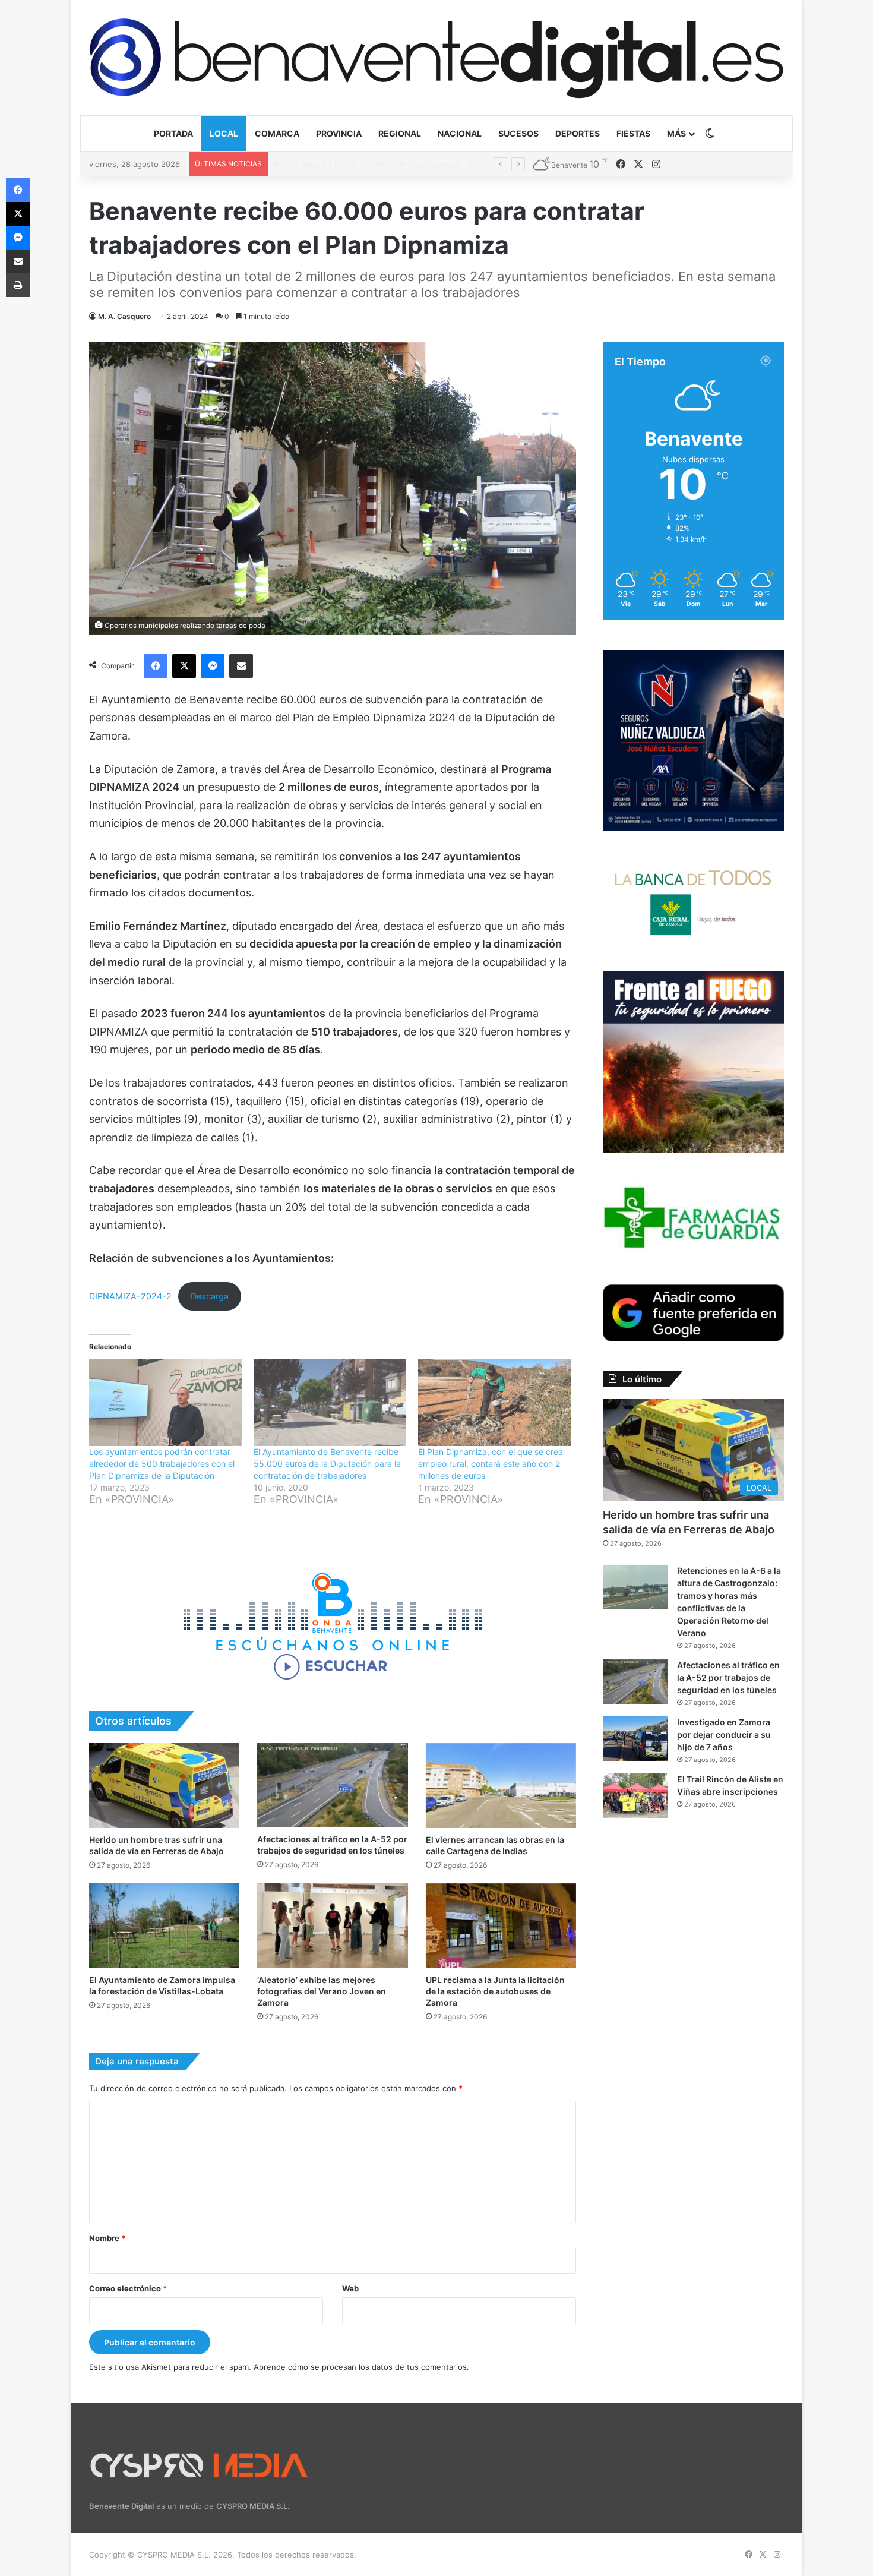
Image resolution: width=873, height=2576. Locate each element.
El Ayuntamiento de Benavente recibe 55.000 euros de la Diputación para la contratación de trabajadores (327, 1464)
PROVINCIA (339, 133)
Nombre (107, 2238)
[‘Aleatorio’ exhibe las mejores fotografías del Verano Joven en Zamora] (332, 1926)
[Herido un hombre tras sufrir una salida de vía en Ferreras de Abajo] (164, 1786)
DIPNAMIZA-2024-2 (130, 1296)
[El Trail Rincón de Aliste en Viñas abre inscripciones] (635, 1796)
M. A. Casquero (124, 316)
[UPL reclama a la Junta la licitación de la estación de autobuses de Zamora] (501, 1926)
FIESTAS (633, 133)
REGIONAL (400, 133)
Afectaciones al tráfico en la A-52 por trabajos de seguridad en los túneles (412, 164)
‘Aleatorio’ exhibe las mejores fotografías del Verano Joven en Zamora (322, 1991)
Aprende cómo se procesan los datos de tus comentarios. (361, 2367)
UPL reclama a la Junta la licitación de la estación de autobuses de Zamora (495, 1991)
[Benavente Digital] (436, 57)
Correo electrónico (128, 2288)
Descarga (210, 1296)
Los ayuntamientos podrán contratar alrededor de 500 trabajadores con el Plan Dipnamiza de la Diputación (162, 1464)
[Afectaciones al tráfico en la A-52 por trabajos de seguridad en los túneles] (332, 1785)
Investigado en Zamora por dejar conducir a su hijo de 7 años (724, 1734)
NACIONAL (460, 133)
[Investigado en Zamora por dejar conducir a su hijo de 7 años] (635, 1739)
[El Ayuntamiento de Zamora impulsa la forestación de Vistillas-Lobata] (164, 1926)
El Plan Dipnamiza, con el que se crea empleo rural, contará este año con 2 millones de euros (491, 1464)
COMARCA (277, 133)
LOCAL (224, 133)
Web (350, 2288)
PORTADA (173, 133)
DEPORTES (578, 133)
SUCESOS (518, 133)
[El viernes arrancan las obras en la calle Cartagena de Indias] (501, 1786)
